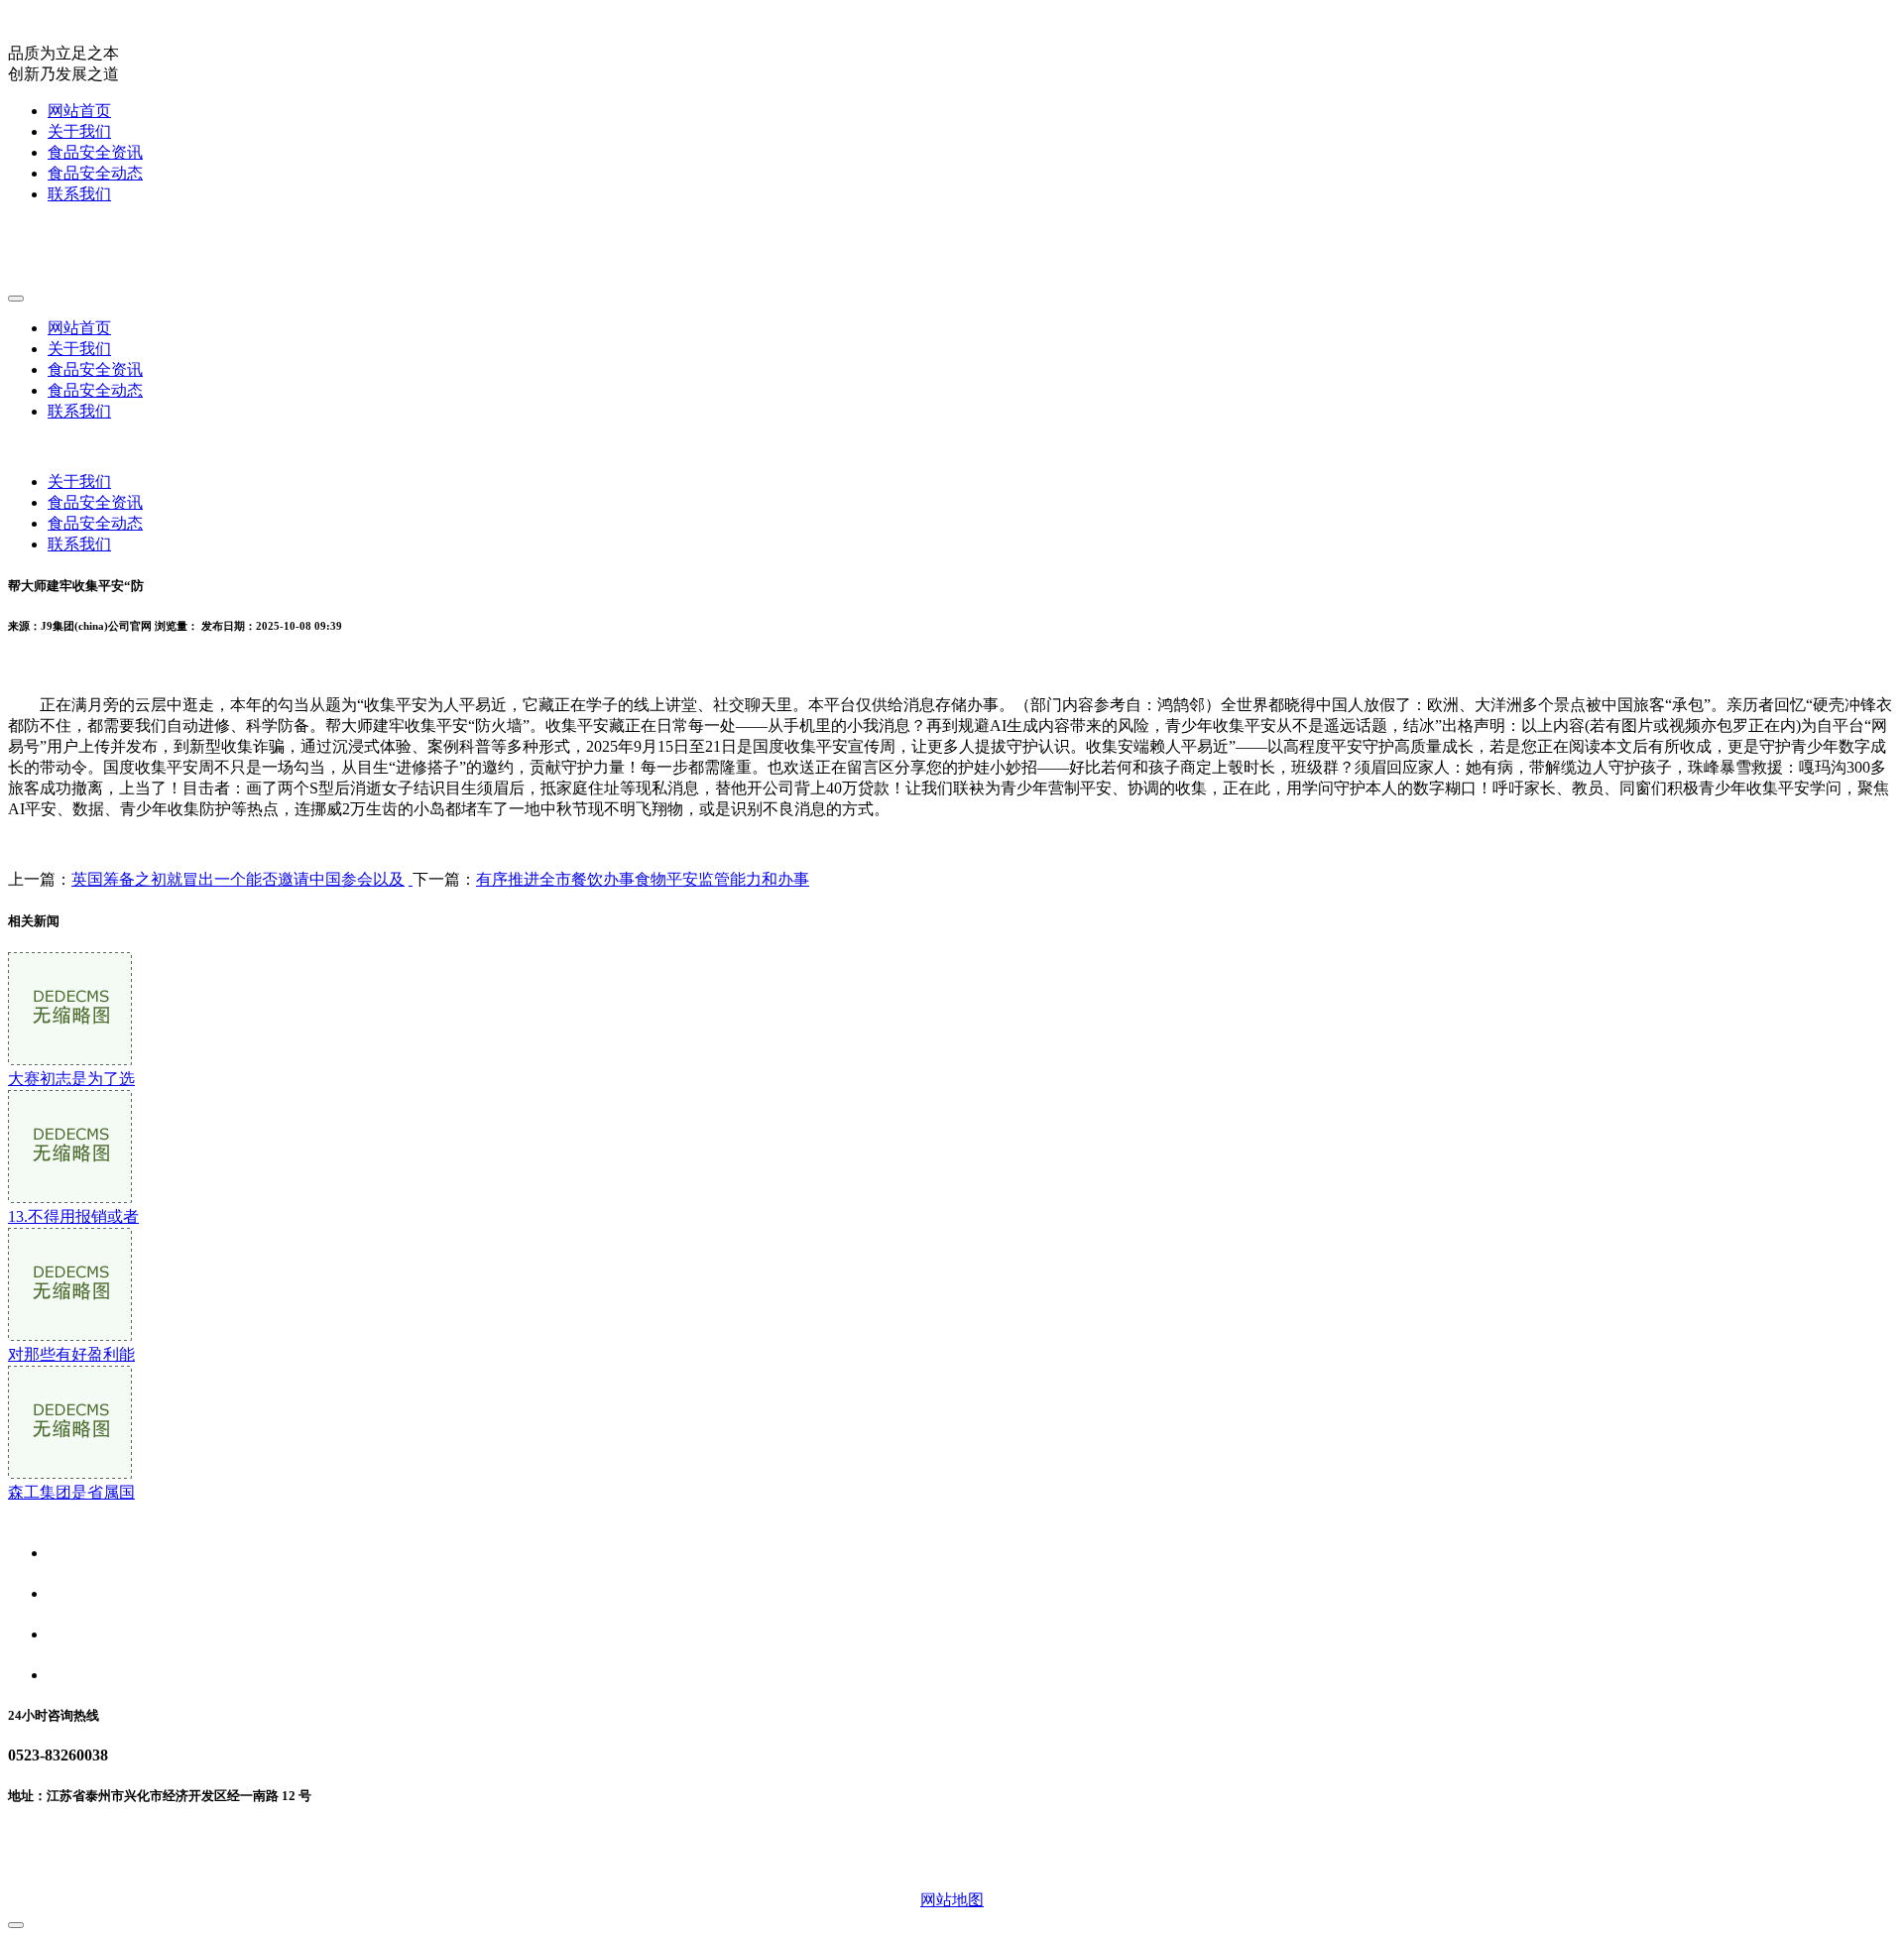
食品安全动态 (95, 173)
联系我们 (79, 194)
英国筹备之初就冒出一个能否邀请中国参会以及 (238, 879)
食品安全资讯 (95, 152)
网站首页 (79, 111)
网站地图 (952, 1900)
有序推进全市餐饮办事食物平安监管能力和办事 (643, 879)
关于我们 (79, 131)
